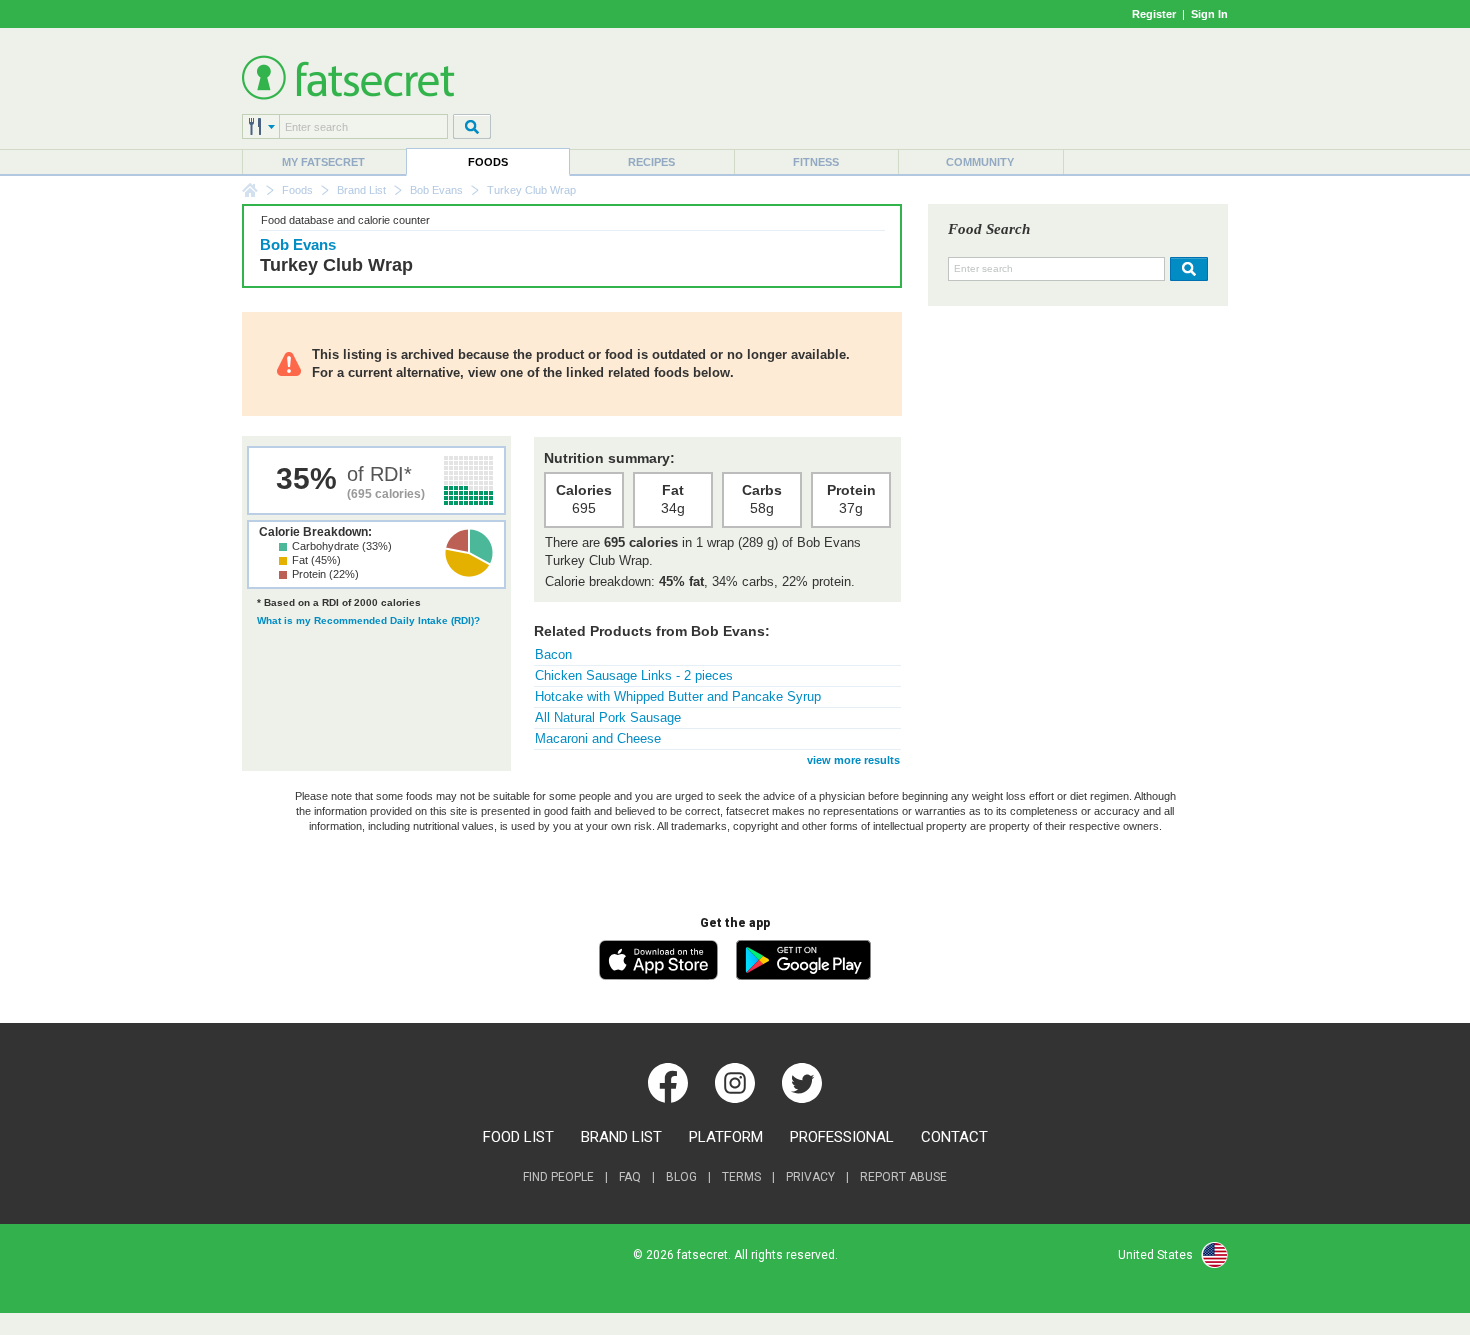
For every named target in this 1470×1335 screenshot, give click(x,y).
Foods (488, 162)
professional (842, 1137)
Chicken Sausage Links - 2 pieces (634, 675)
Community (980, 162)
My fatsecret (323, 162)
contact (954, 1137)
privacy (810, 1177)
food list (518, 1137)
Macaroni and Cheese (598, 738)
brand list (621, 1137)
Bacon (553, 654)
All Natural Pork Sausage (608, 717)
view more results (853, 760)
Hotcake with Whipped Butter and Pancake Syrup (678, 696)
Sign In (1209, 14)
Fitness (816, 162)
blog (681, 1177)
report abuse (903, 1177)
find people (558, 1177)
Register (1154, 14)
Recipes (651, 162)
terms (741, 1177)
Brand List (361, 190)
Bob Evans (436, 190)
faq (630, 1177)
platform (726, 1137)
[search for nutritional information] (1186, 269)
